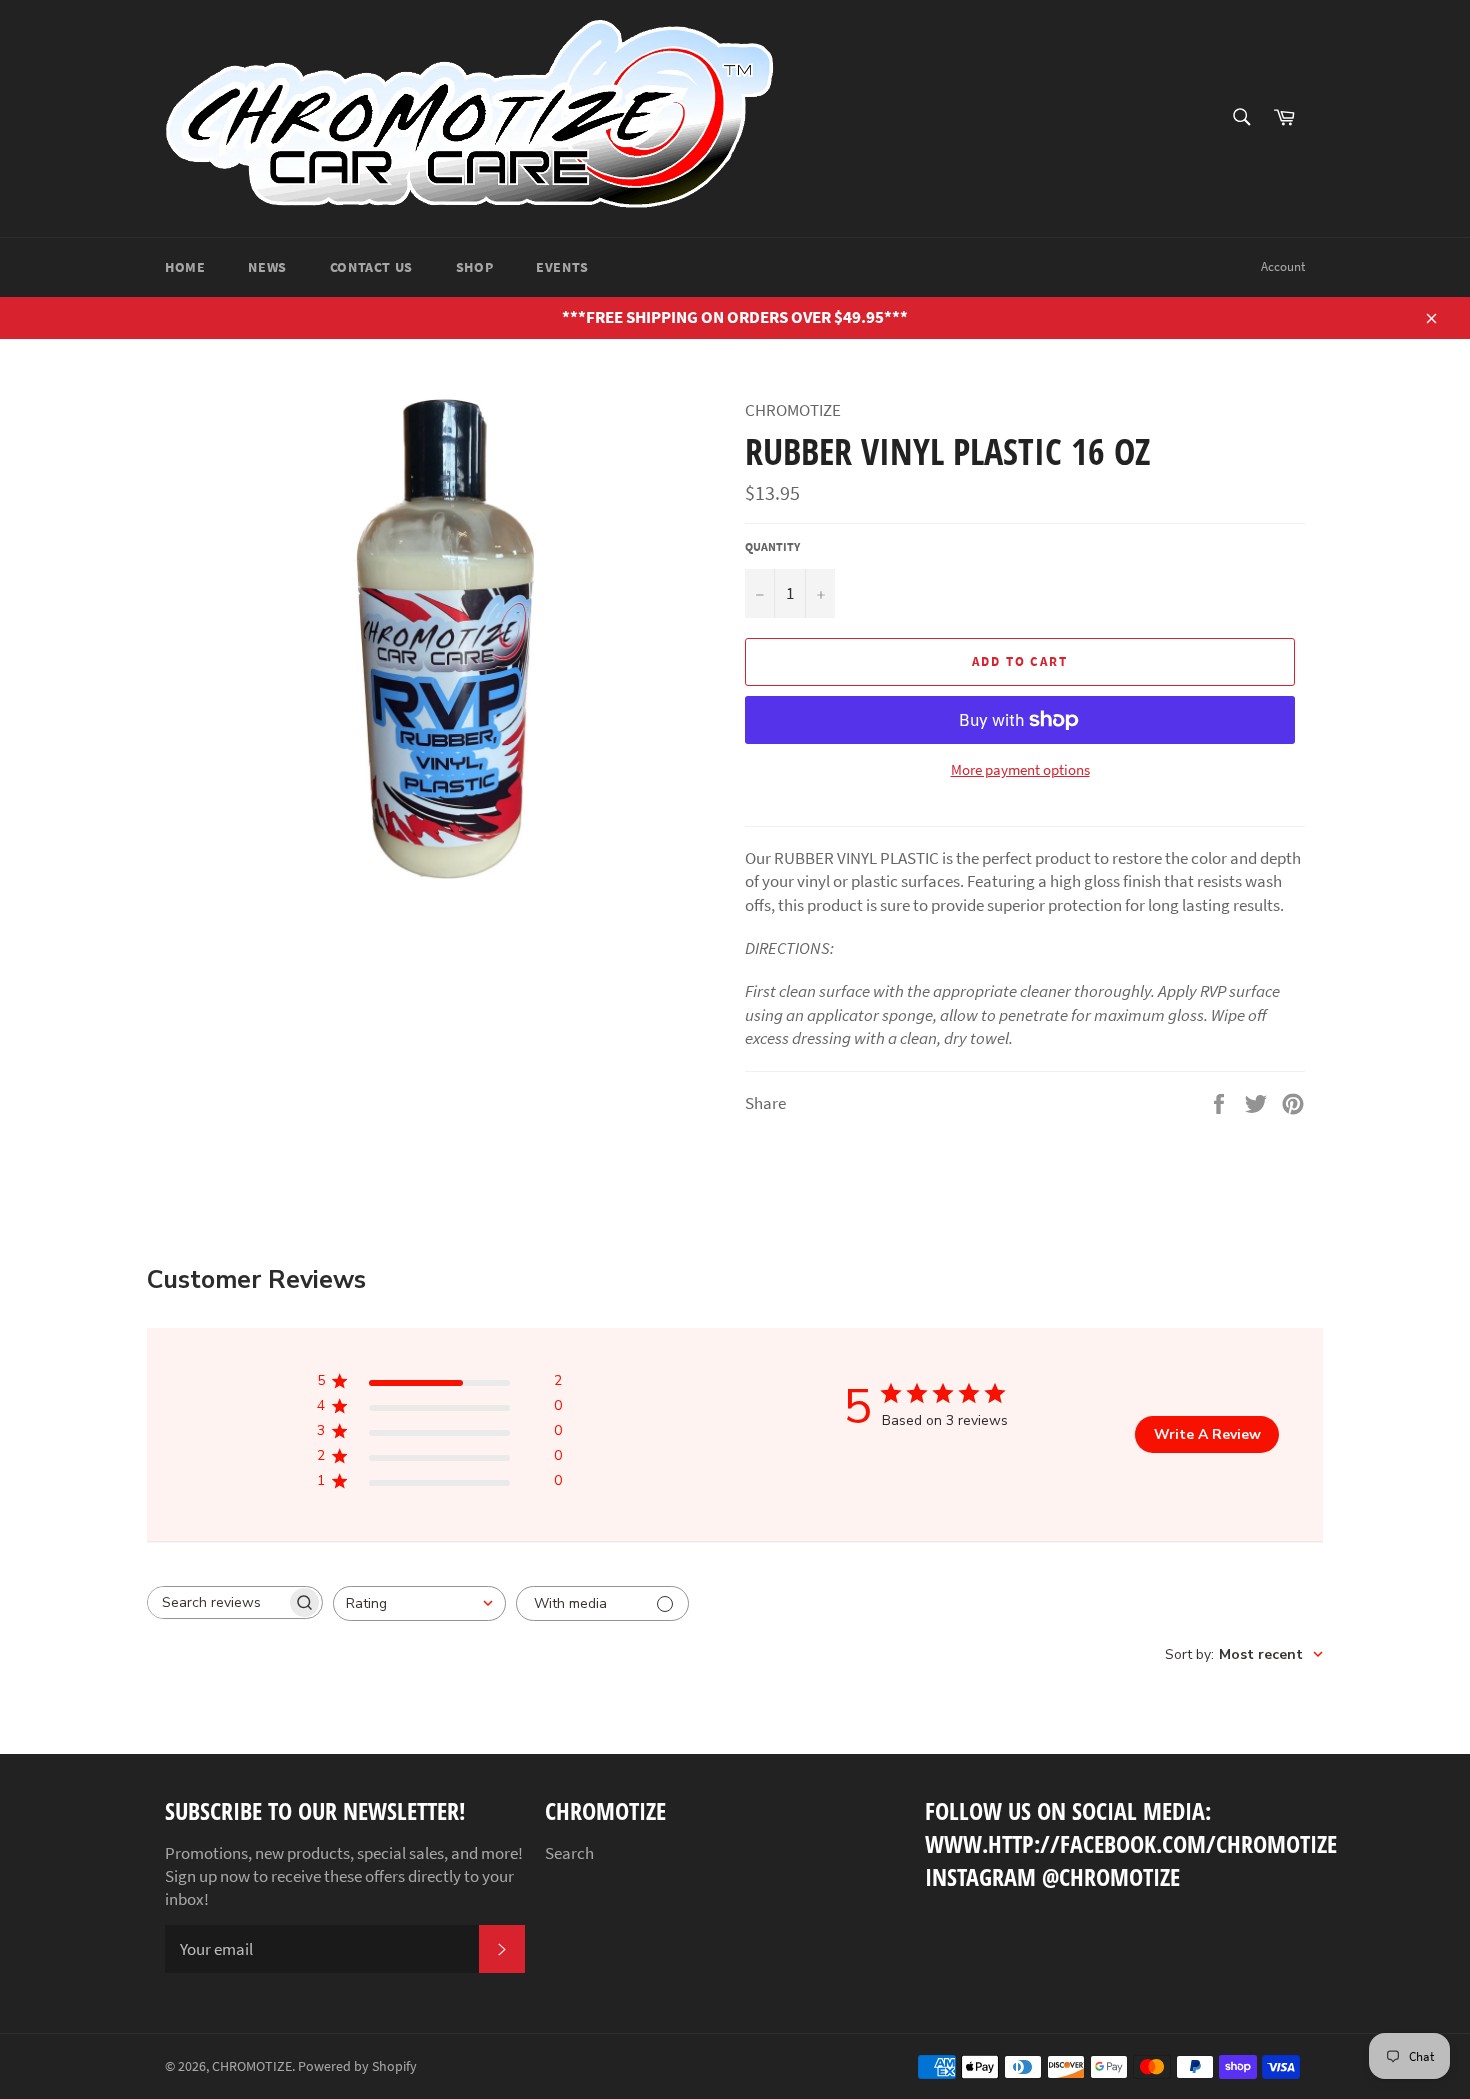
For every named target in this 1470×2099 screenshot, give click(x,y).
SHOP (474, 267)
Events (562, 267)
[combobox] (419, 1603)
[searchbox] (217, 1602)
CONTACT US (371, 267)
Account (1283, 266)
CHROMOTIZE (252, 2066)
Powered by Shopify (357, 2066)
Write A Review (1207, 1434)
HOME (185, 267)
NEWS (267, 267)
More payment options (1020, 769)
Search (569, 1853)
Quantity (772, 546)
